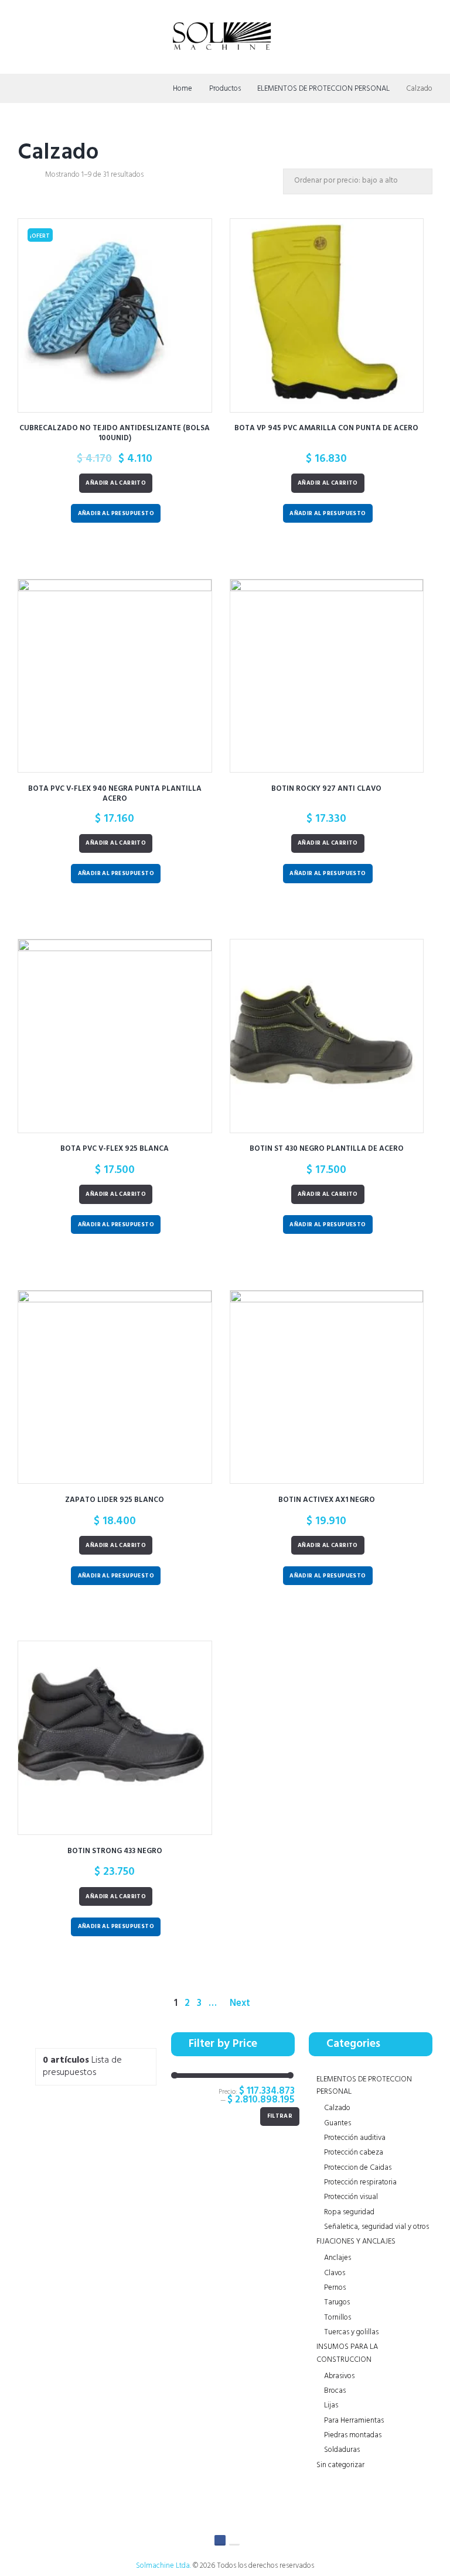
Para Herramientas (354, 2421)
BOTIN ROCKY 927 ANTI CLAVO (326, 789)
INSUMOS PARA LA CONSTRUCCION (347, 2353)
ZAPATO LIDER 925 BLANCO (115, 1500)
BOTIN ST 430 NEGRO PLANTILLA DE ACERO (327, 1149)
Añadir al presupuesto (116, 514)
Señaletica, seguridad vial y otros (376, 2227)
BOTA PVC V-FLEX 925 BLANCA (115, 1149)
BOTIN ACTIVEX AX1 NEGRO (327, 1500)
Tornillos (337, 2318)
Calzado (337, 2108)
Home (183, 89)
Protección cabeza (354, 2153)
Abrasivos (339, 2376)
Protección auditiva (355, 2138)
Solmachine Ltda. (163, 2566)
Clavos (335, 2273)
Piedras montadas (353, 2435)
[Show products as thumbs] (22, 176)
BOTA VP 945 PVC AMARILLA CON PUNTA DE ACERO (326, 428)
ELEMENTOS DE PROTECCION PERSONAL (323, 89)
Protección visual (351, 2197)
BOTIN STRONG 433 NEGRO (115, 1851)
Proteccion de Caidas (358, 2168)
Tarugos (337, 2302)
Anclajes (337, 2258)
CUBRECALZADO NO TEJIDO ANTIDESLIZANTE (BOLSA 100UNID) (115, 433)
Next (240, 2004)
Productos (225, 89)
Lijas (331, 2405)
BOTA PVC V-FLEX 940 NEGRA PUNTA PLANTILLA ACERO (115, 794)
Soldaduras (342, 2450)
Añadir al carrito (116, 483)
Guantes (337, 2123)
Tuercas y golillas (351, 2332)
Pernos (335, 2288)
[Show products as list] (36, 176)
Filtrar (280, 2116)
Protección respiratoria (360, 2182)
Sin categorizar (340, 2465)
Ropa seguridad (349, 2212)
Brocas (335, 2391)
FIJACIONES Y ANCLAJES (356, 2241)
